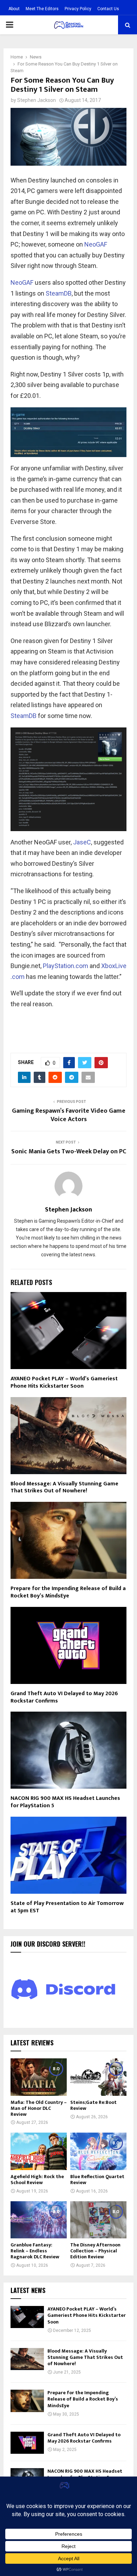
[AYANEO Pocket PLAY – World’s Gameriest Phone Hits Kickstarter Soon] (27, 2317)
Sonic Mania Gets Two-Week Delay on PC (69, 1152)
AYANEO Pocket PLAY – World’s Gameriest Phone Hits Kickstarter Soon (64, 1382)
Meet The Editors (42, 9)
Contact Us (108, 9)
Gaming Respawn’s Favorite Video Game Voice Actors (69, 1115)
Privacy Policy (78, 9)
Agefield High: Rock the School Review (37, 2180)
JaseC (82, 842)
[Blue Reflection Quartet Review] (98, 2151)
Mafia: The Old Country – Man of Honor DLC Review (39, 2108)
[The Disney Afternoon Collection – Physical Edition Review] (98, 2220)
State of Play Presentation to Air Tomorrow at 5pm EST (67, 1907)
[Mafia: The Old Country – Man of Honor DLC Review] (39, 2077)
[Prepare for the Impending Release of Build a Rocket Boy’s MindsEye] (27, 2401)
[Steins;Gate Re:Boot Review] (98, 2077)
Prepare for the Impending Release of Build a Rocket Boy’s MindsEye (68, 1592)
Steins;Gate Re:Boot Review (93, 2105)
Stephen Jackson (37, 100)
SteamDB (59, 293)
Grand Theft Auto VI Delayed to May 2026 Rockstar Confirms (64, 1697)
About (14, 9)
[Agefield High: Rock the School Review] (39, 2151)
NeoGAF (96, 244)
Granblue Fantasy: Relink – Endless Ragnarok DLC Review (35, 2251)
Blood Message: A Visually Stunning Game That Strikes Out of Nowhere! (64, 1487)
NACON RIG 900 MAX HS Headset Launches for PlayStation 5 (65, 1802)
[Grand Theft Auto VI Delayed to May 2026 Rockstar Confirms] (27, 2443)
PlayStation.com (66, 966)
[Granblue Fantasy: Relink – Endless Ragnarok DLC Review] (39, 2220)
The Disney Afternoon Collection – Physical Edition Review (95, 2251)
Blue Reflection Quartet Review (97, 2180)
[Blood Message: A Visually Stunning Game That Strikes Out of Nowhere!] (27, 2359)
